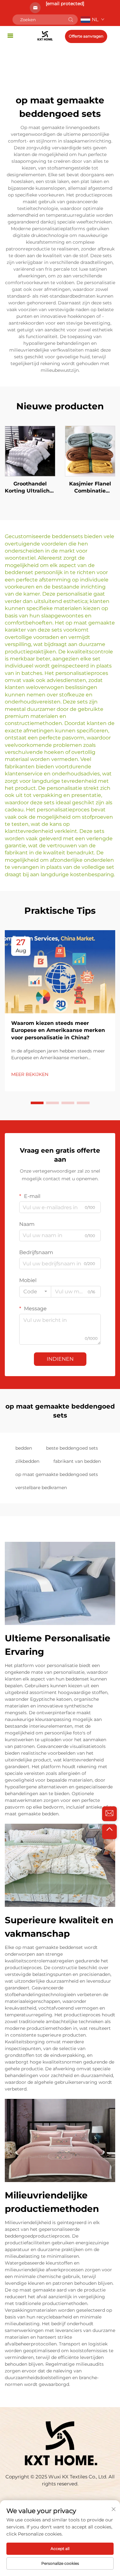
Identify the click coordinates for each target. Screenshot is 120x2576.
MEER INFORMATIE (30, 451)
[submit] (71, 20)
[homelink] (45, 35)
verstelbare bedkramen (41, 1488)
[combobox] (35, 1292)
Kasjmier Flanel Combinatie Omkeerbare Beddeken (90, 488)
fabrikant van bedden (77, 1461)
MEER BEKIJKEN (30, 1074)
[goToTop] (109, 1832)
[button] (37, 1103)
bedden (24, 1448)
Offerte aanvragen (86, 36)
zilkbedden (27, 1461)
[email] (109, 1814)
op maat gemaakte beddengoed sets (57, 1474)
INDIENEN (60, 1359)
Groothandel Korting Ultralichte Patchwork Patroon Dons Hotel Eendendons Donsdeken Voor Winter (30, 488)
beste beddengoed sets (72, 1448)
